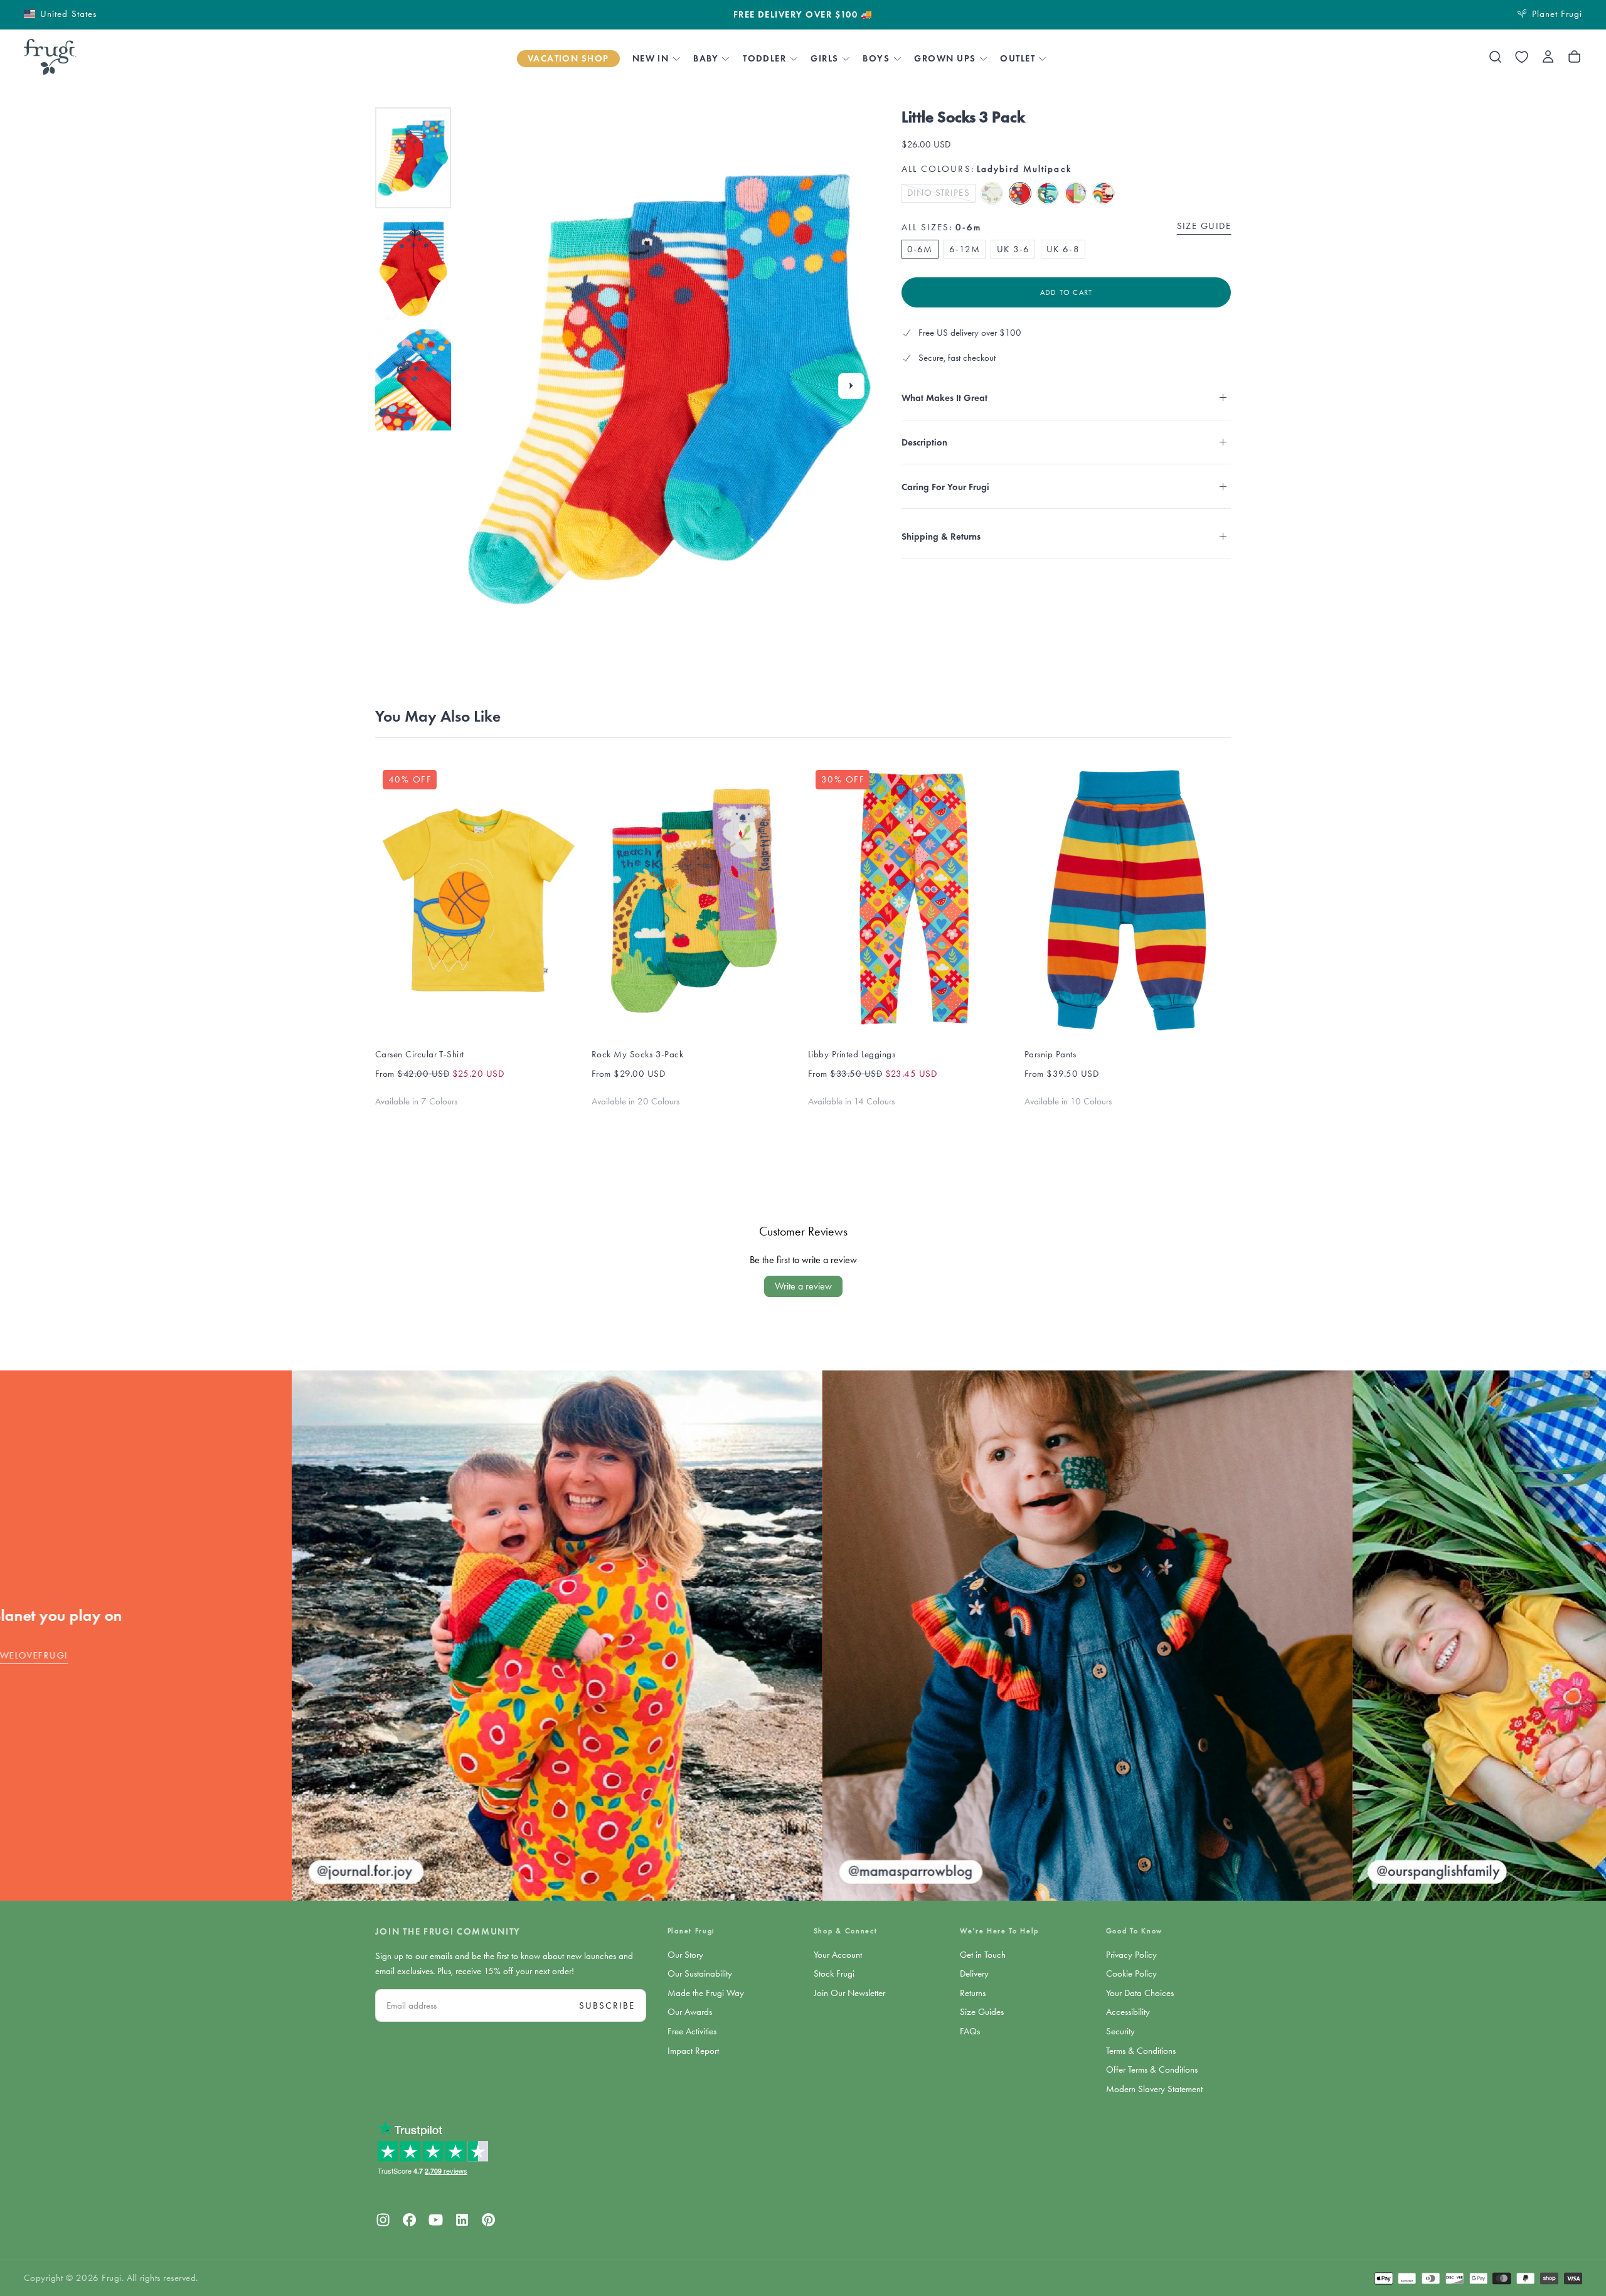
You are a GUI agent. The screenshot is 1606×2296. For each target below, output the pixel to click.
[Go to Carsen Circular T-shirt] (478, 900)
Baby (706, 58)
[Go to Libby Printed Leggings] (911, 900)
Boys (876, 58)
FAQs (970, 2031)
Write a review (803, 1286)
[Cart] (1574, 57)
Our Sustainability (700, 1973)
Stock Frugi (834, 1973)
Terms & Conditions (1141, 2051)
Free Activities (692, 2031)
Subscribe (607, 2005)
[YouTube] (436, 2220)
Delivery (974, 1973)
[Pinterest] (488, 2220)
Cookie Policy (1131, 1973)
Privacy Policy (1131, 1955)
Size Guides (982, 2012)
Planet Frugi (691, 1931)
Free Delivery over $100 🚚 (803, 15)
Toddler (764, 58)
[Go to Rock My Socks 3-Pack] (695, 900)
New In (651, 58)
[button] (60, 13)
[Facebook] (409, 2220)
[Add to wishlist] (1522, 57)
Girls (824, 58)
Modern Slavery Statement (1154, 2089)
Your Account (838, 1955)
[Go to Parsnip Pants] (1128, 900)
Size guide (1204, 226)
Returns (973, 1993)
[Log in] (1548, 57)
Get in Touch (983, 1955)
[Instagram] (383, 2220)
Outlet (1018, 58)
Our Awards (690, 2012)
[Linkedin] (462, 2220)
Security (1120, 2031)
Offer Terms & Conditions (1152, 2069)
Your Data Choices (1140, 1993)
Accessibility (1128, 2012)
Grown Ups (945, 58)
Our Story (685, 1955)
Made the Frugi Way (706, 1993)
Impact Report (693, 2051)
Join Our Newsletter (849, 1993)
